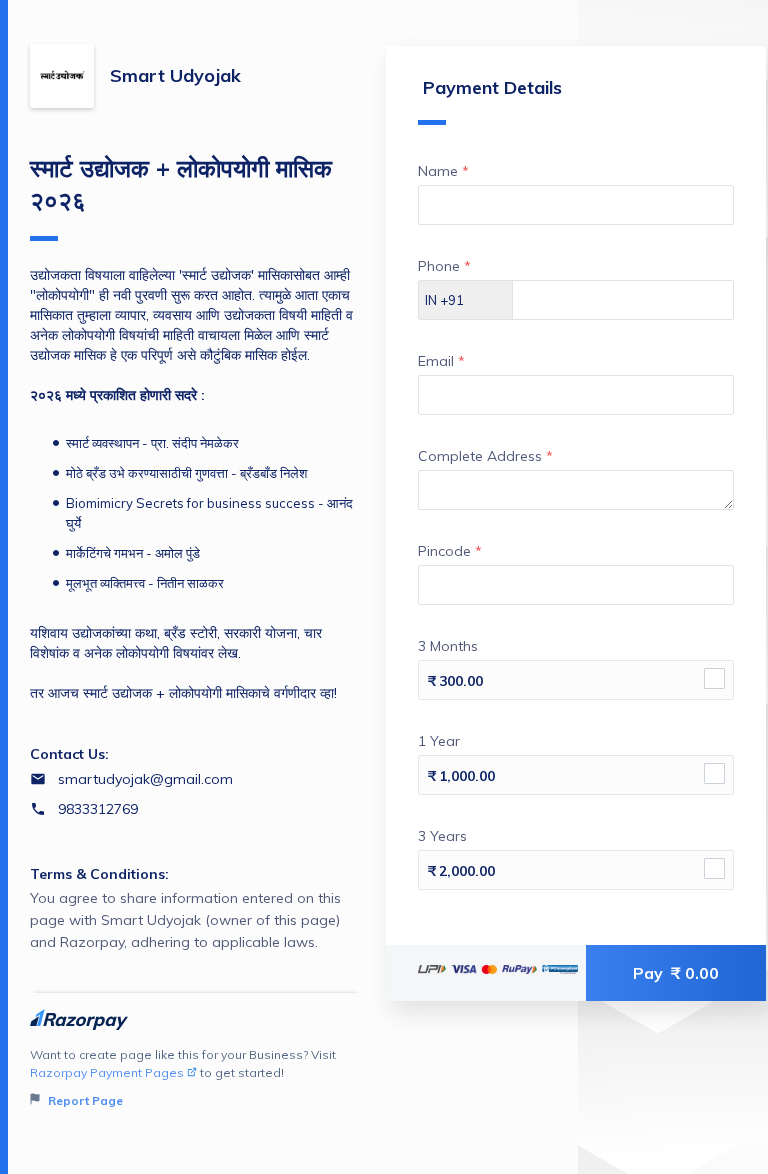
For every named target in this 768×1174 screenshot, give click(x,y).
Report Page (84, 1100)
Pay (676, 973)
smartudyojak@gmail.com (145, 779)
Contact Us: (69, 754)
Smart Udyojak (175, 75)
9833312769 (98, 809)
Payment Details (492, 87)
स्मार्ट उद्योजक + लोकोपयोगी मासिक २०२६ (181, 184)
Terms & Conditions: (99, 874)
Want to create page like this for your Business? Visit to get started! (183, 1077)
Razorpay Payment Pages (107, 1072)
